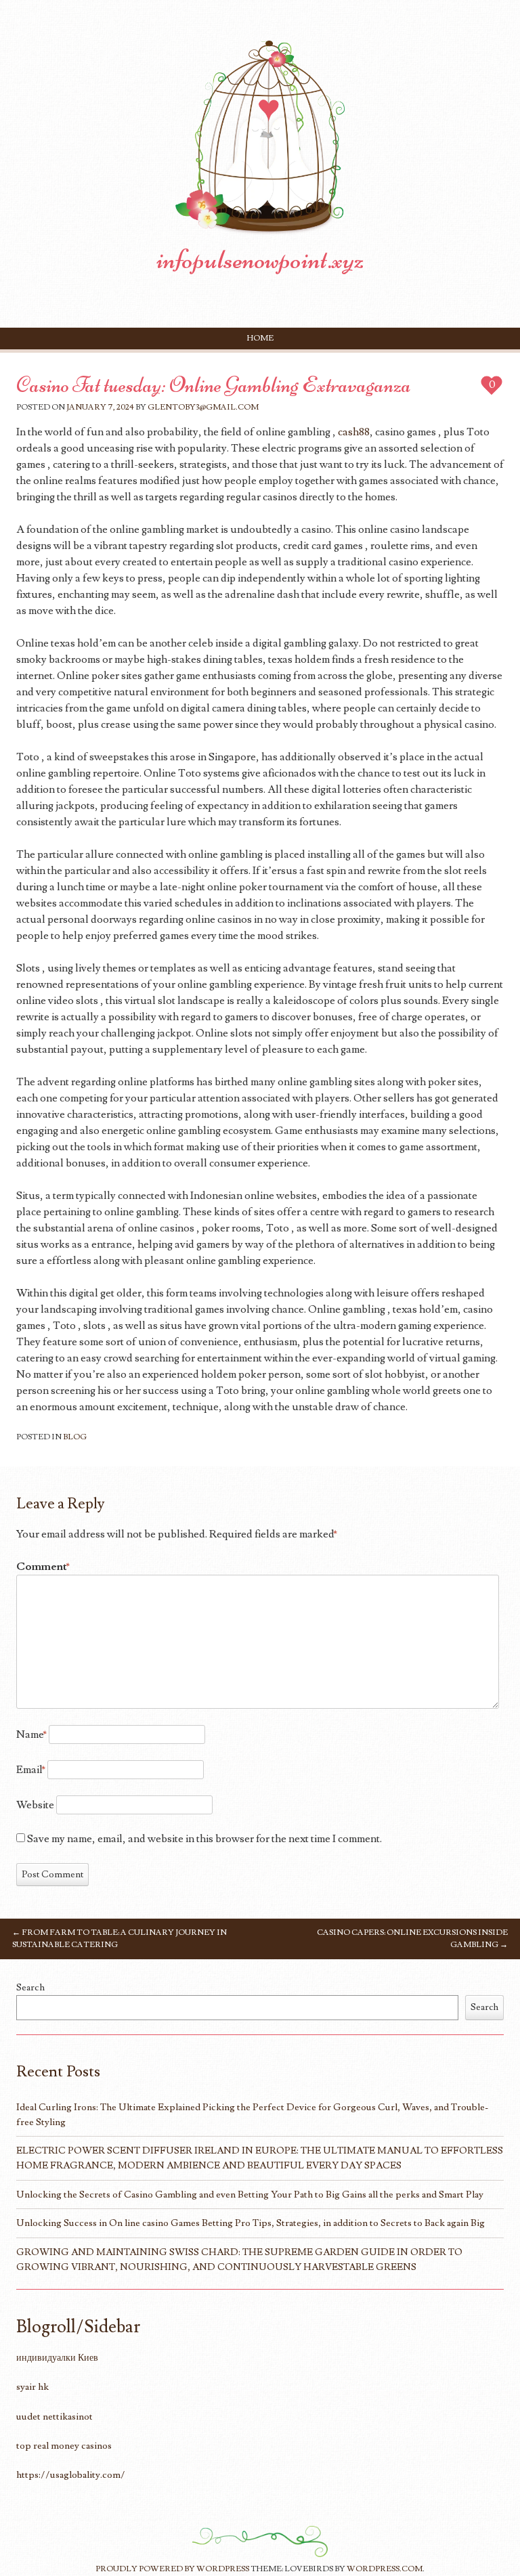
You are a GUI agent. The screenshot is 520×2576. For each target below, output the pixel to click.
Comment (43, 1567)
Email (31, 1770)
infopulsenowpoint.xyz (260, 259)
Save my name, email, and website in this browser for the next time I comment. (204, 1839)
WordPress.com (385, 2569)
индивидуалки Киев (57, 2358)
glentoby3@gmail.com (203, 407)
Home (260, 338)
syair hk (32, 2387)
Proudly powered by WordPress (172, 2569)
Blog (75, 1437)
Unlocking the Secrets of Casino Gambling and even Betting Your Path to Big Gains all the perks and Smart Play (250, 2195)
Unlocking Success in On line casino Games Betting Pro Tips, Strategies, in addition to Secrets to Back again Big (251, 2223)
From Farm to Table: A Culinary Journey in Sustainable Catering (120, 1939)
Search (30, 1987)
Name (31, 1734)
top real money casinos (64, 2446)
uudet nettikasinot (55, 2417)
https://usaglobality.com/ (71, 2475)
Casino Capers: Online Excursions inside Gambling (412, 1939)
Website (35, 1805)
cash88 (354, 432)
